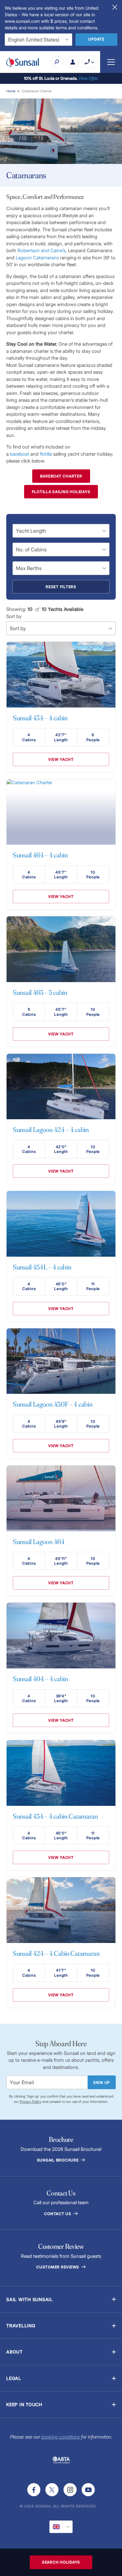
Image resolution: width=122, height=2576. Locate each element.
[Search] (57, 62)
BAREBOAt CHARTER (61, 476)
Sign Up (102, 2082)
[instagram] (70, 2490)
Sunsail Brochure (58, 2160)
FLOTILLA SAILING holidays (61, 492)
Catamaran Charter (37, 91)
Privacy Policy (30, 2102)
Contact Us (58, 2214)
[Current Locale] (61, 2527)
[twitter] (52, 2490)
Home (11, 91)
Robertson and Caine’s (41, 250)
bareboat (20, 454)
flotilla (46, 454)
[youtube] (88, 2490)
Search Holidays (61, 2562)
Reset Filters (61, 587)
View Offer (88, 78)
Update (96, 39)
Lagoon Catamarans (37, 258)
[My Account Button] (73, 62)
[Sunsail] (23, 62)
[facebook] (34, 2490)
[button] (61, 2299)
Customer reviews (58, 2267)
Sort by (14, 616)
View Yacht (61, 759)
